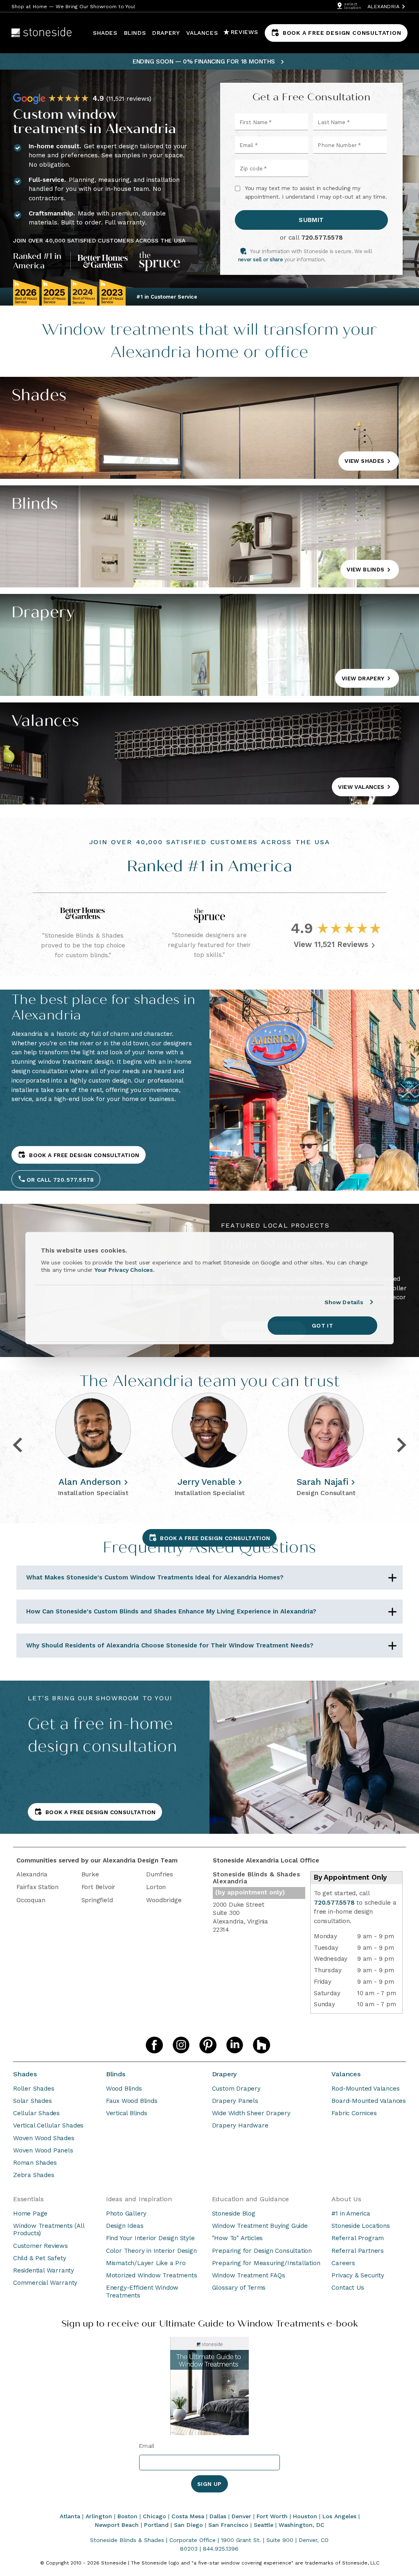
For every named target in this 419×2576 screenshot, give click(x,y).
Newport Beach (117, 2525)
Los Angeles (339, 2516)
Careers (343, 2263)
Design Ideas (125, 2226)
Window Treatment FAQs (249, 2275)
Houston (305, 2516)
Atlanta (70, 2516)
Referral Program (358, 2238)
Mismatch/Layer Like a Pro (146, 2263)
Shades (25, 2074)
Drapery (225, 2074)
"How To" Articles (238, 2238)
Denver (241, 2516)
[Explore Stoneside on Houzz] (261, 2045)
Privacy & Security (358, 2275)
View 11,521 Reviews (331, 944)
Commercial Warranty (45, 2283)
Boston (127, 2516)
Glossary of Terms (239, 2288)
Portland (156, 2525)
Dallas (218, 2516)
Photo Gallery (126, 2214)
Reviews (244, 32)
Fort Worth (272, 2516)
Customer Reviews (41, 2246)
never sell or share (260, 259)
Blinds (116, 2074)
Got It (322, 1325)
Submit (311, 220)
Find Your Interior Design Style (150, 2238)
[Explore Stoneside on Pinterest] (208, 2045)
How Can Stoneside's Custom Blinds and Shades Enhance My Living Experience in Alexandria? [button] (171, 1611)
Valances (346, 2074)
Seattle (264, 2525)
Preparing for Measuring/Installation (266, 2263)
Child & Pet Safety (39, 2258)
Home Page (30, 2214)
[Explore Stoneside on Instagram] (181, 2045)
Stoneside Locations (360, 2226)
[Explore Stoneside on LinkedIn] (235, 2045)
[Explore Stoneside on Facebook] (154, 2045)
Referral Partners (358, 2251)
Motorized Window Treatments (152, 2275)
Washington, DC (302, 2525)
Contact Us (348, 2288)
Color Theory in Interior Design (151, 2251)
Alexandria (383, 6)
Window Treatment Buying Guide (260, 2226)
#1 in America (351, 2214)
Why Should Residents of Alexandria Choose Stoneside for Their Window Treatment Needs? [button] (170, 1645)
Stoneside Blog (234, 2214)
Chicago (154, 2516)
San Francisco (228, 2525)
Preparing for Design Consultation (262, 2251)
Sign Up (209, 2484)
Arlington (99, 2516)
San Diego (188, 2525)
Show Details (344, 1302)
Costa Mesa (188, 2516)
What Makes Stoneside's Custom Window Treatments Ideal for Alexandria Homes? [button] (155, 1577)
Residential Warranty (44, 2270)
